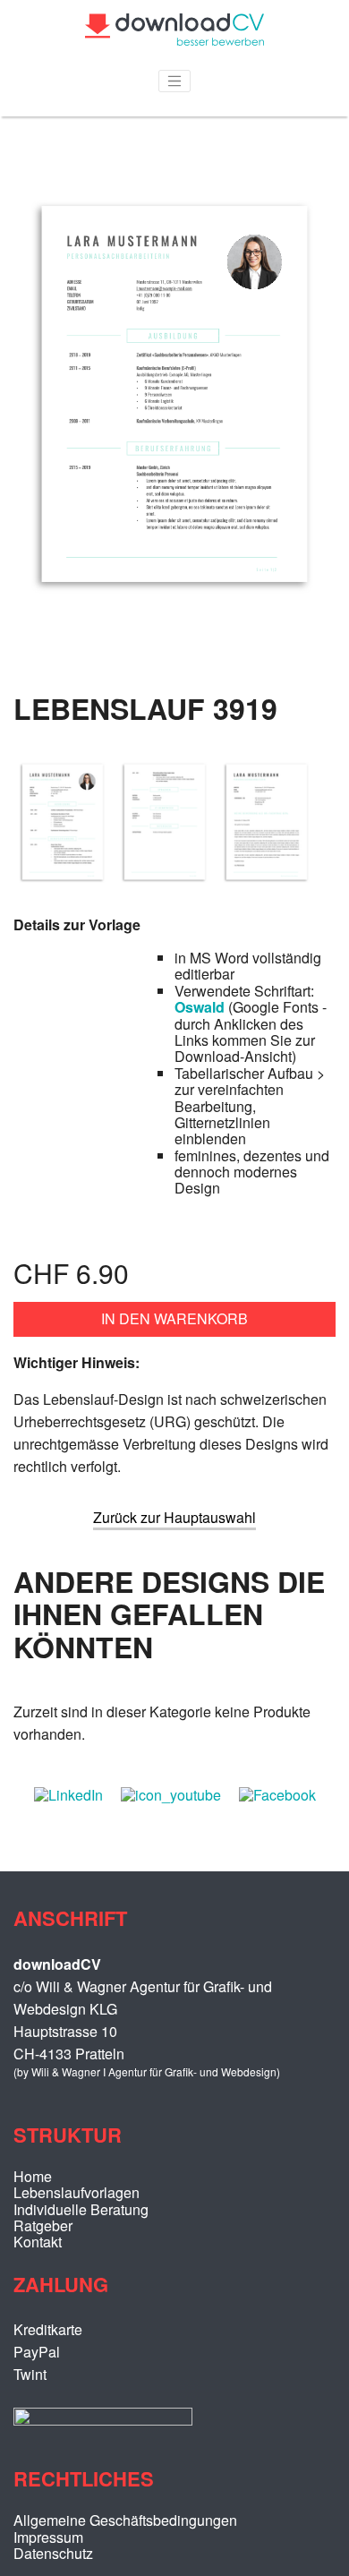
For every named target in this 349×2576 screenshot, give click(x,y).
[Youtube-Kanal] (171, 1795)
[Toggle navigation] (174, 81)
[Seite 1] (174, 630)
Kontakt (38, 2242)
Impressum (48, 2537)
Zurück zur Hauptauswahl (174, 1517)
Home (33, 2176)
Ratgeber (43, 2225)
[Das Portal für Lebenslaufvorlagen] (174, 40)
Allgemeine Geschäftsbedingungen (125, 2520)
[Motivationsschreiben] (267, 890)
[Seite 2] (165, 890)
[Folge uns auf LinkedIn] (68, 1795)
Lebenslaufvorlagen (77, 2192)
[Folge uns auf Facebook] (277, 1795)
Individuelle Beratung (81, 2209)
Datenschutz (53, 2553)
